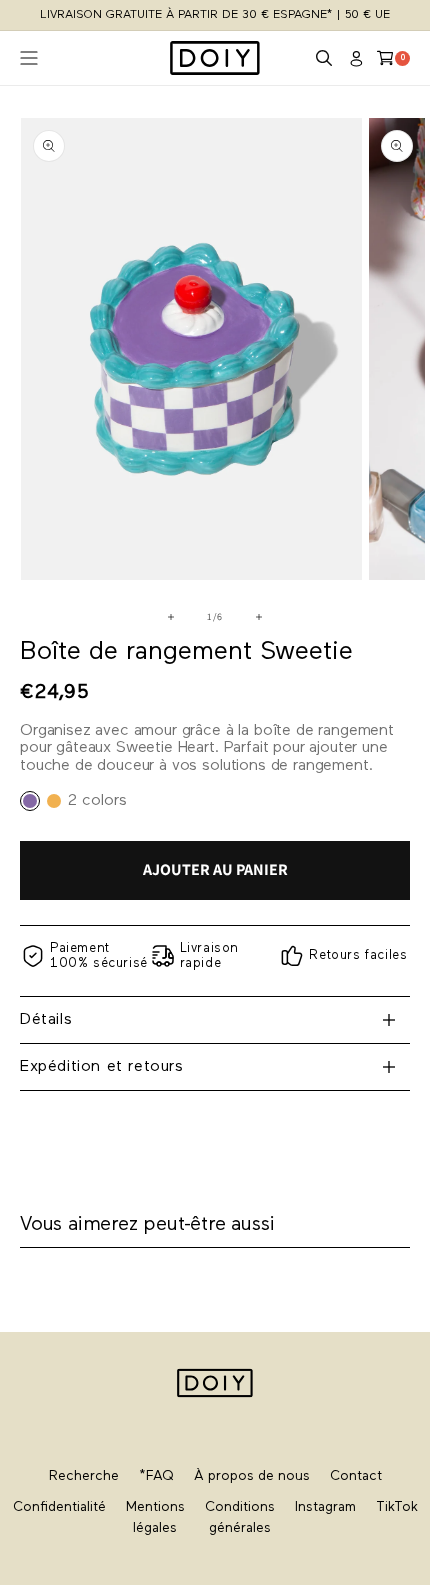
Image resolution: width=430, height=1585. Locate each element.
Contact (356, 1476)
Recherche (84, 1476)
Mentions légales (155, 1518)
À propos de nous (252, 1476)
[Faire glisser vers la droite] (259, 617)
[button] (324, 58)
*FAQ (156, 1476)
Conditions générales (240, 1518)
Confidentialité (59, 1507)
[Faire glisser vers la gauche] (171, 617)
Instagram (325, 1507)
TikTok (397, 1507)
